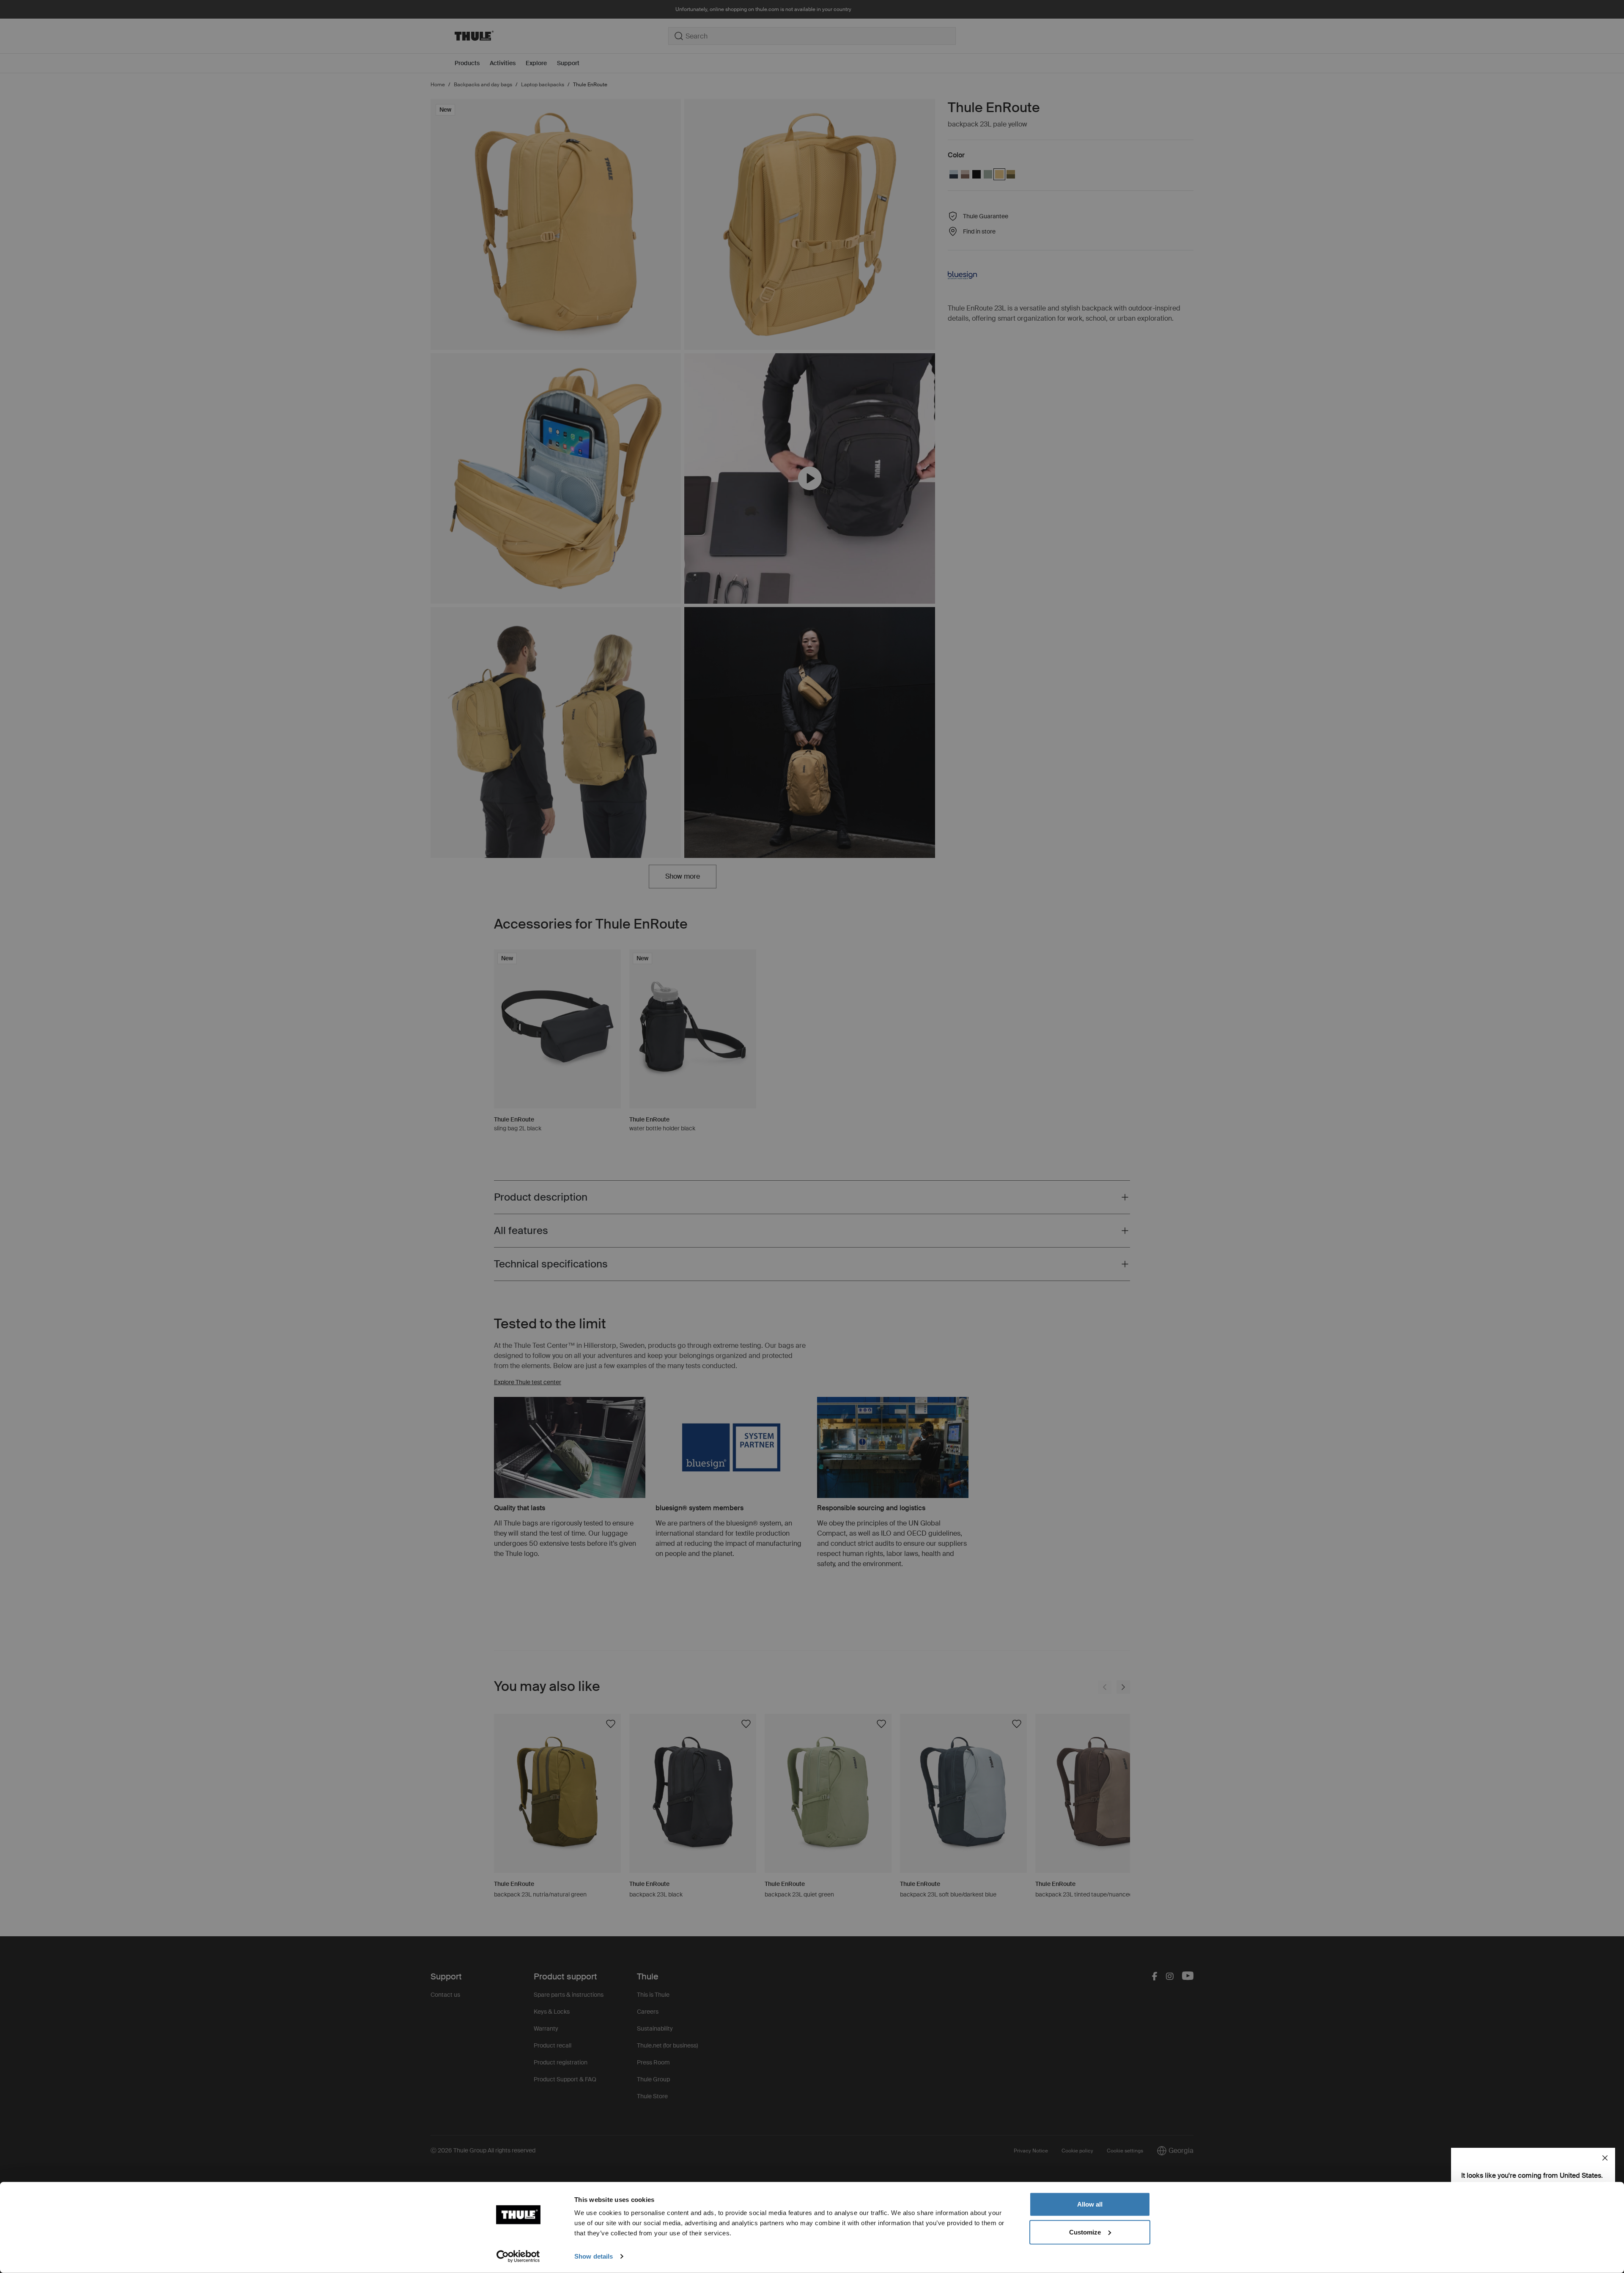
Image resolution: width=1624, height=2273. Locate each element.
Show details (594, 2256)
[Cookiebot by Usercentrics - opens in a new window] (518, 2257)
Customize (1085, 2232)
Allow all (1090, 2204)
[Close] (1605, 2158)
